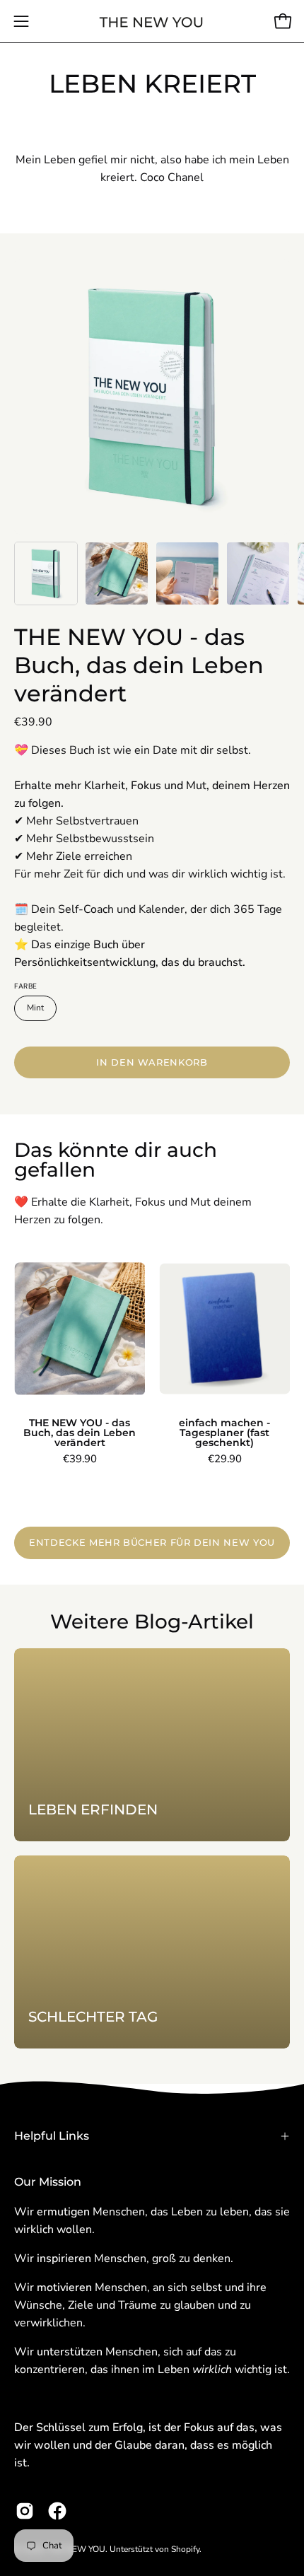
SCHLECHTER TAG (93, 2017)
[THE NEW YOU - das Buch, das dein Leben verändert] (46, 573)
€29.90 (225, 1459)
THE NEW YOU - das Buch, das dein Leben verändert (139, 665)
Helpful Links (52, 2136)
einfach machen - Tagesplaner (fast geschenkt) (224, 1433)
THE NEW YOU (76, 2549)
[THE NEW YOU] (152, 22)
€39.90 (80, 1459)
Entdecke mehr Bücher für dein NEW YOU (152, 1543)
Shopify (185, 2549)
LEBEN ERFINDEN (93, 1809)
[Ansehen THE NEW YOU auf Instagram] (25, 2511)
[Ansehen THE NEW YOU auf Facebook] (57, 2511)
